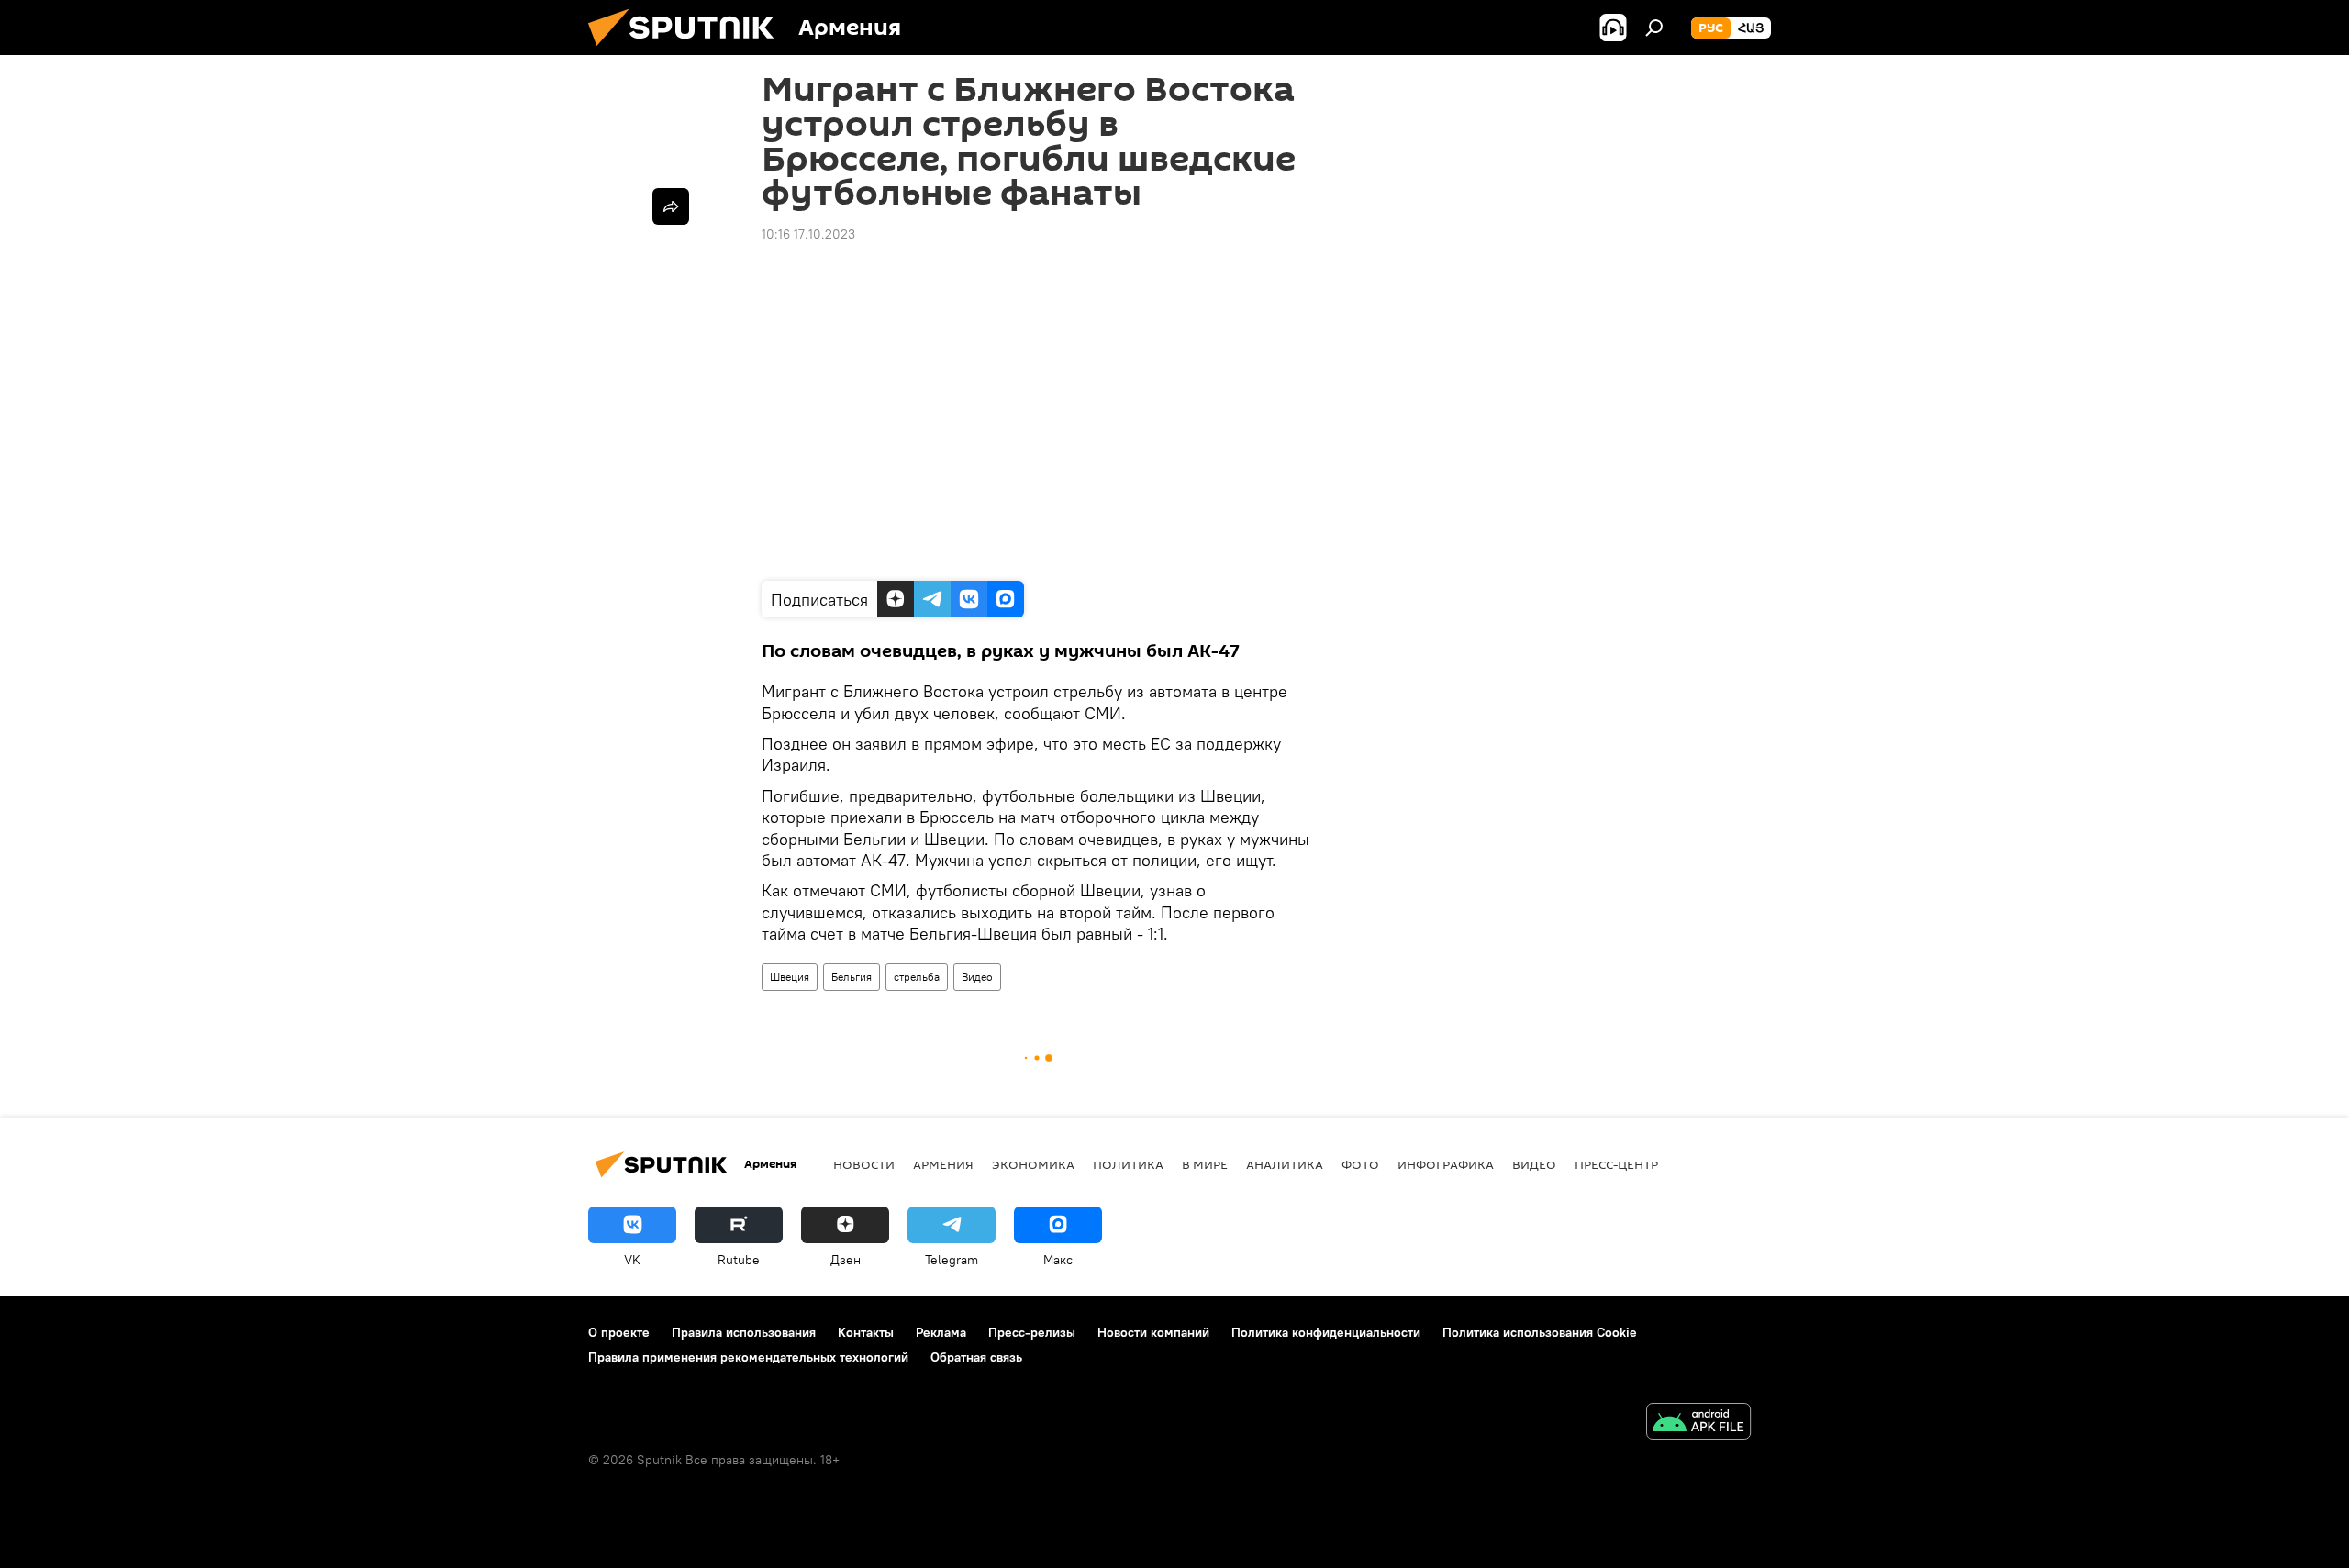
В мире (1205, 1164)
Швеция (790, 977)
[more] (671, 206)
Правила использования (744, 1332)
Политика (1128, 1164)
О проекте (619, 1332)
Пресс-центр (1616, 1164)
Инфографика (1446, 1164)
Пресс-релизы (1032, 1332)
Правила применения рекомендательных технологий (748, 1357)
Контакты (866, 1332)
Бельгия (852, 977)
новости (864, 1164)
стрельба (917, 977)
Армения (943, 1164)
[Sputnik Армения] (688, 50)
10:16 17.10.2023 (808, 234)
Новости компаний (1153, 1332)
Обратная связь (976, 1357)
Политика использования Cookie (1540, 1332)
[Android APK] (1698, 1423)
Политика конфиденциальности (1326, 1332)
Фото (1360, 1164)
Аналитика (1285, 1164)
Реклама (941, 1332)
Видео (977, 977)
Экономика (1033, 1164)
